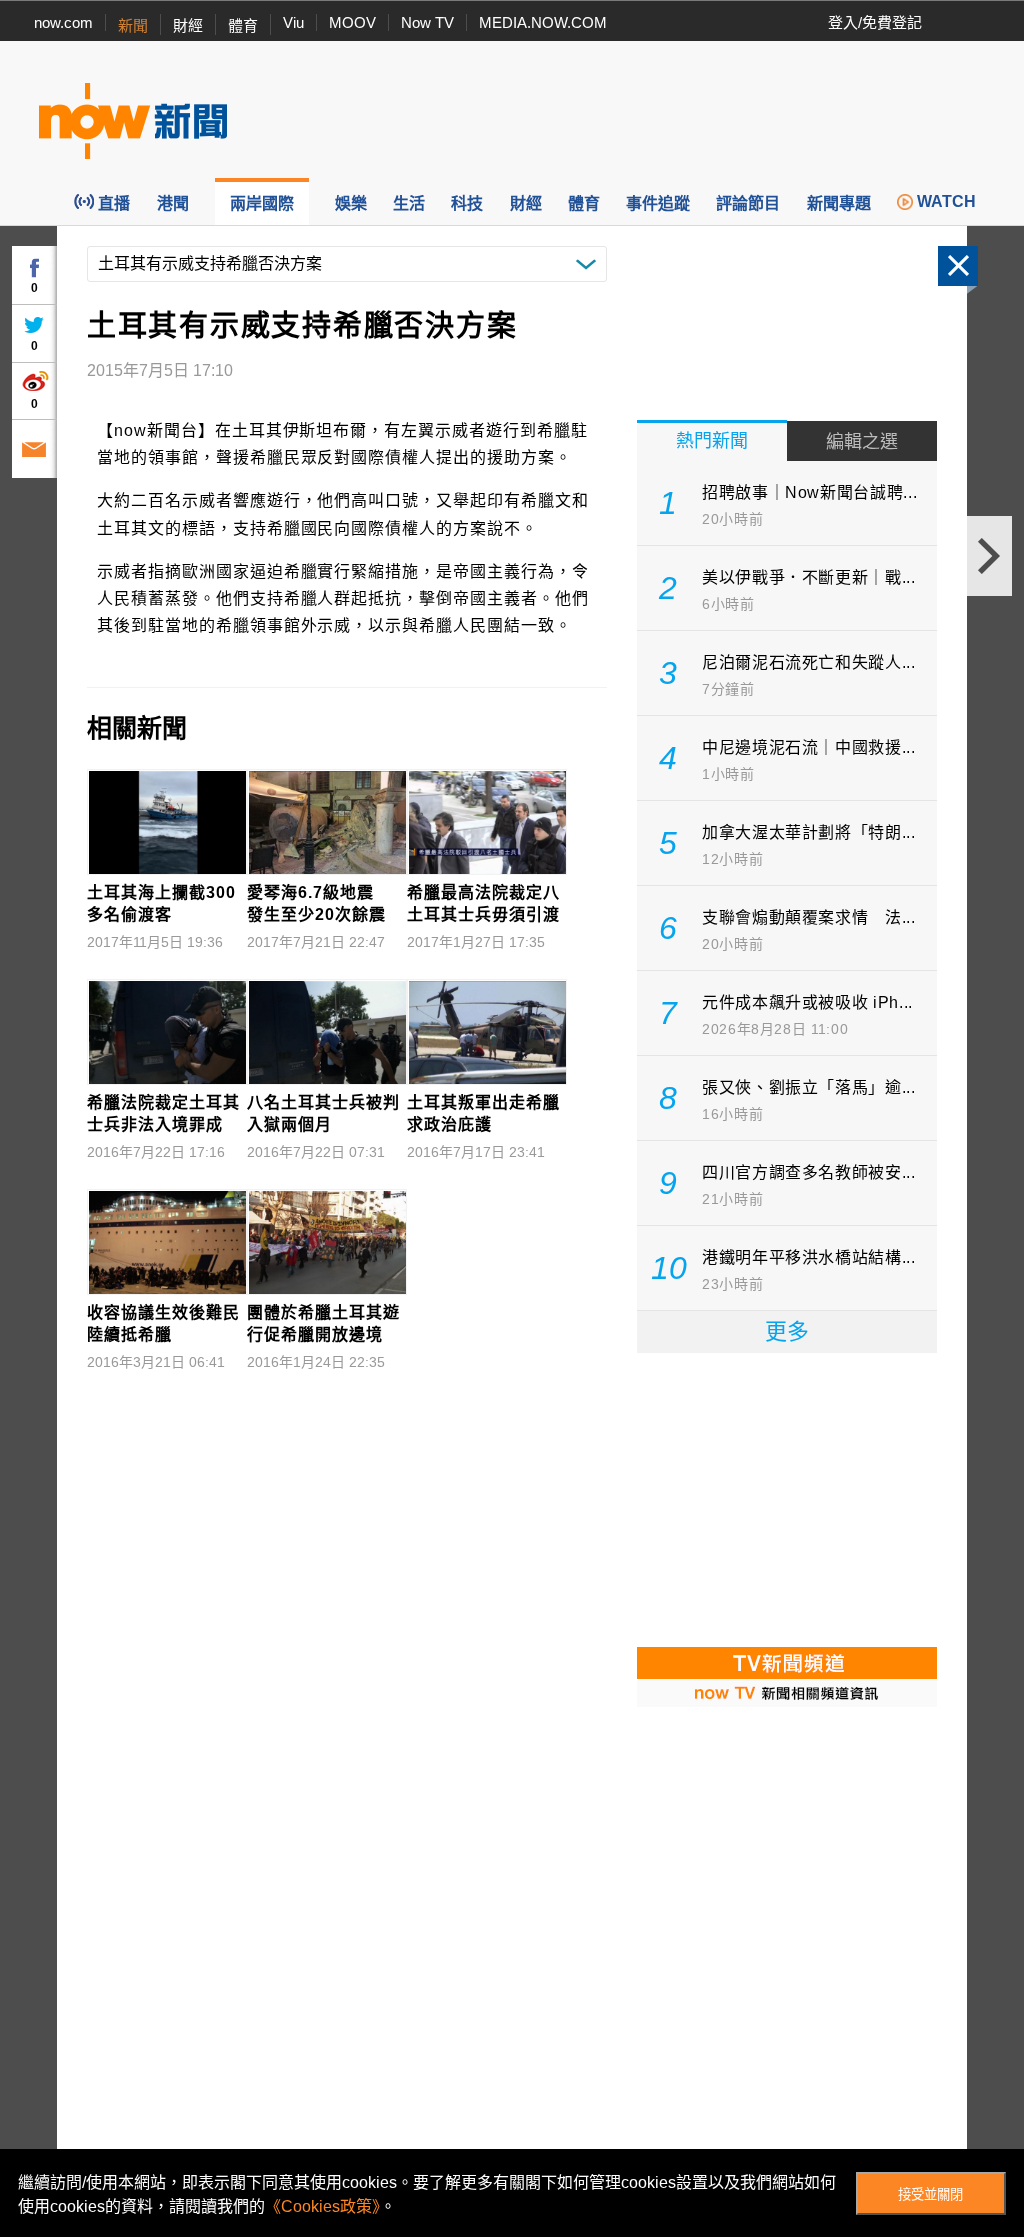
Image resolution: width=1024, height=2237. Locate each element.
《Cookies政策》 (322, 2206)
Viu (293, 22)
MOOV (352, 22)
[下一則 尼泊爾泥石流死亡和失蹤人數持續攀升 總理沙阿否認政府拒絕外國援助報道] (989, 556)
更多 (787, 1331)
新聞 (133, 25)
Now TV (427, 22)
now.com (63, 22)
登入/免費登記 (875, 22)
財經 (188, 25)
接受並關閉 (930, 2194)
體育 (243, 25)
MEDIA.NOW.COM (543, 22)
